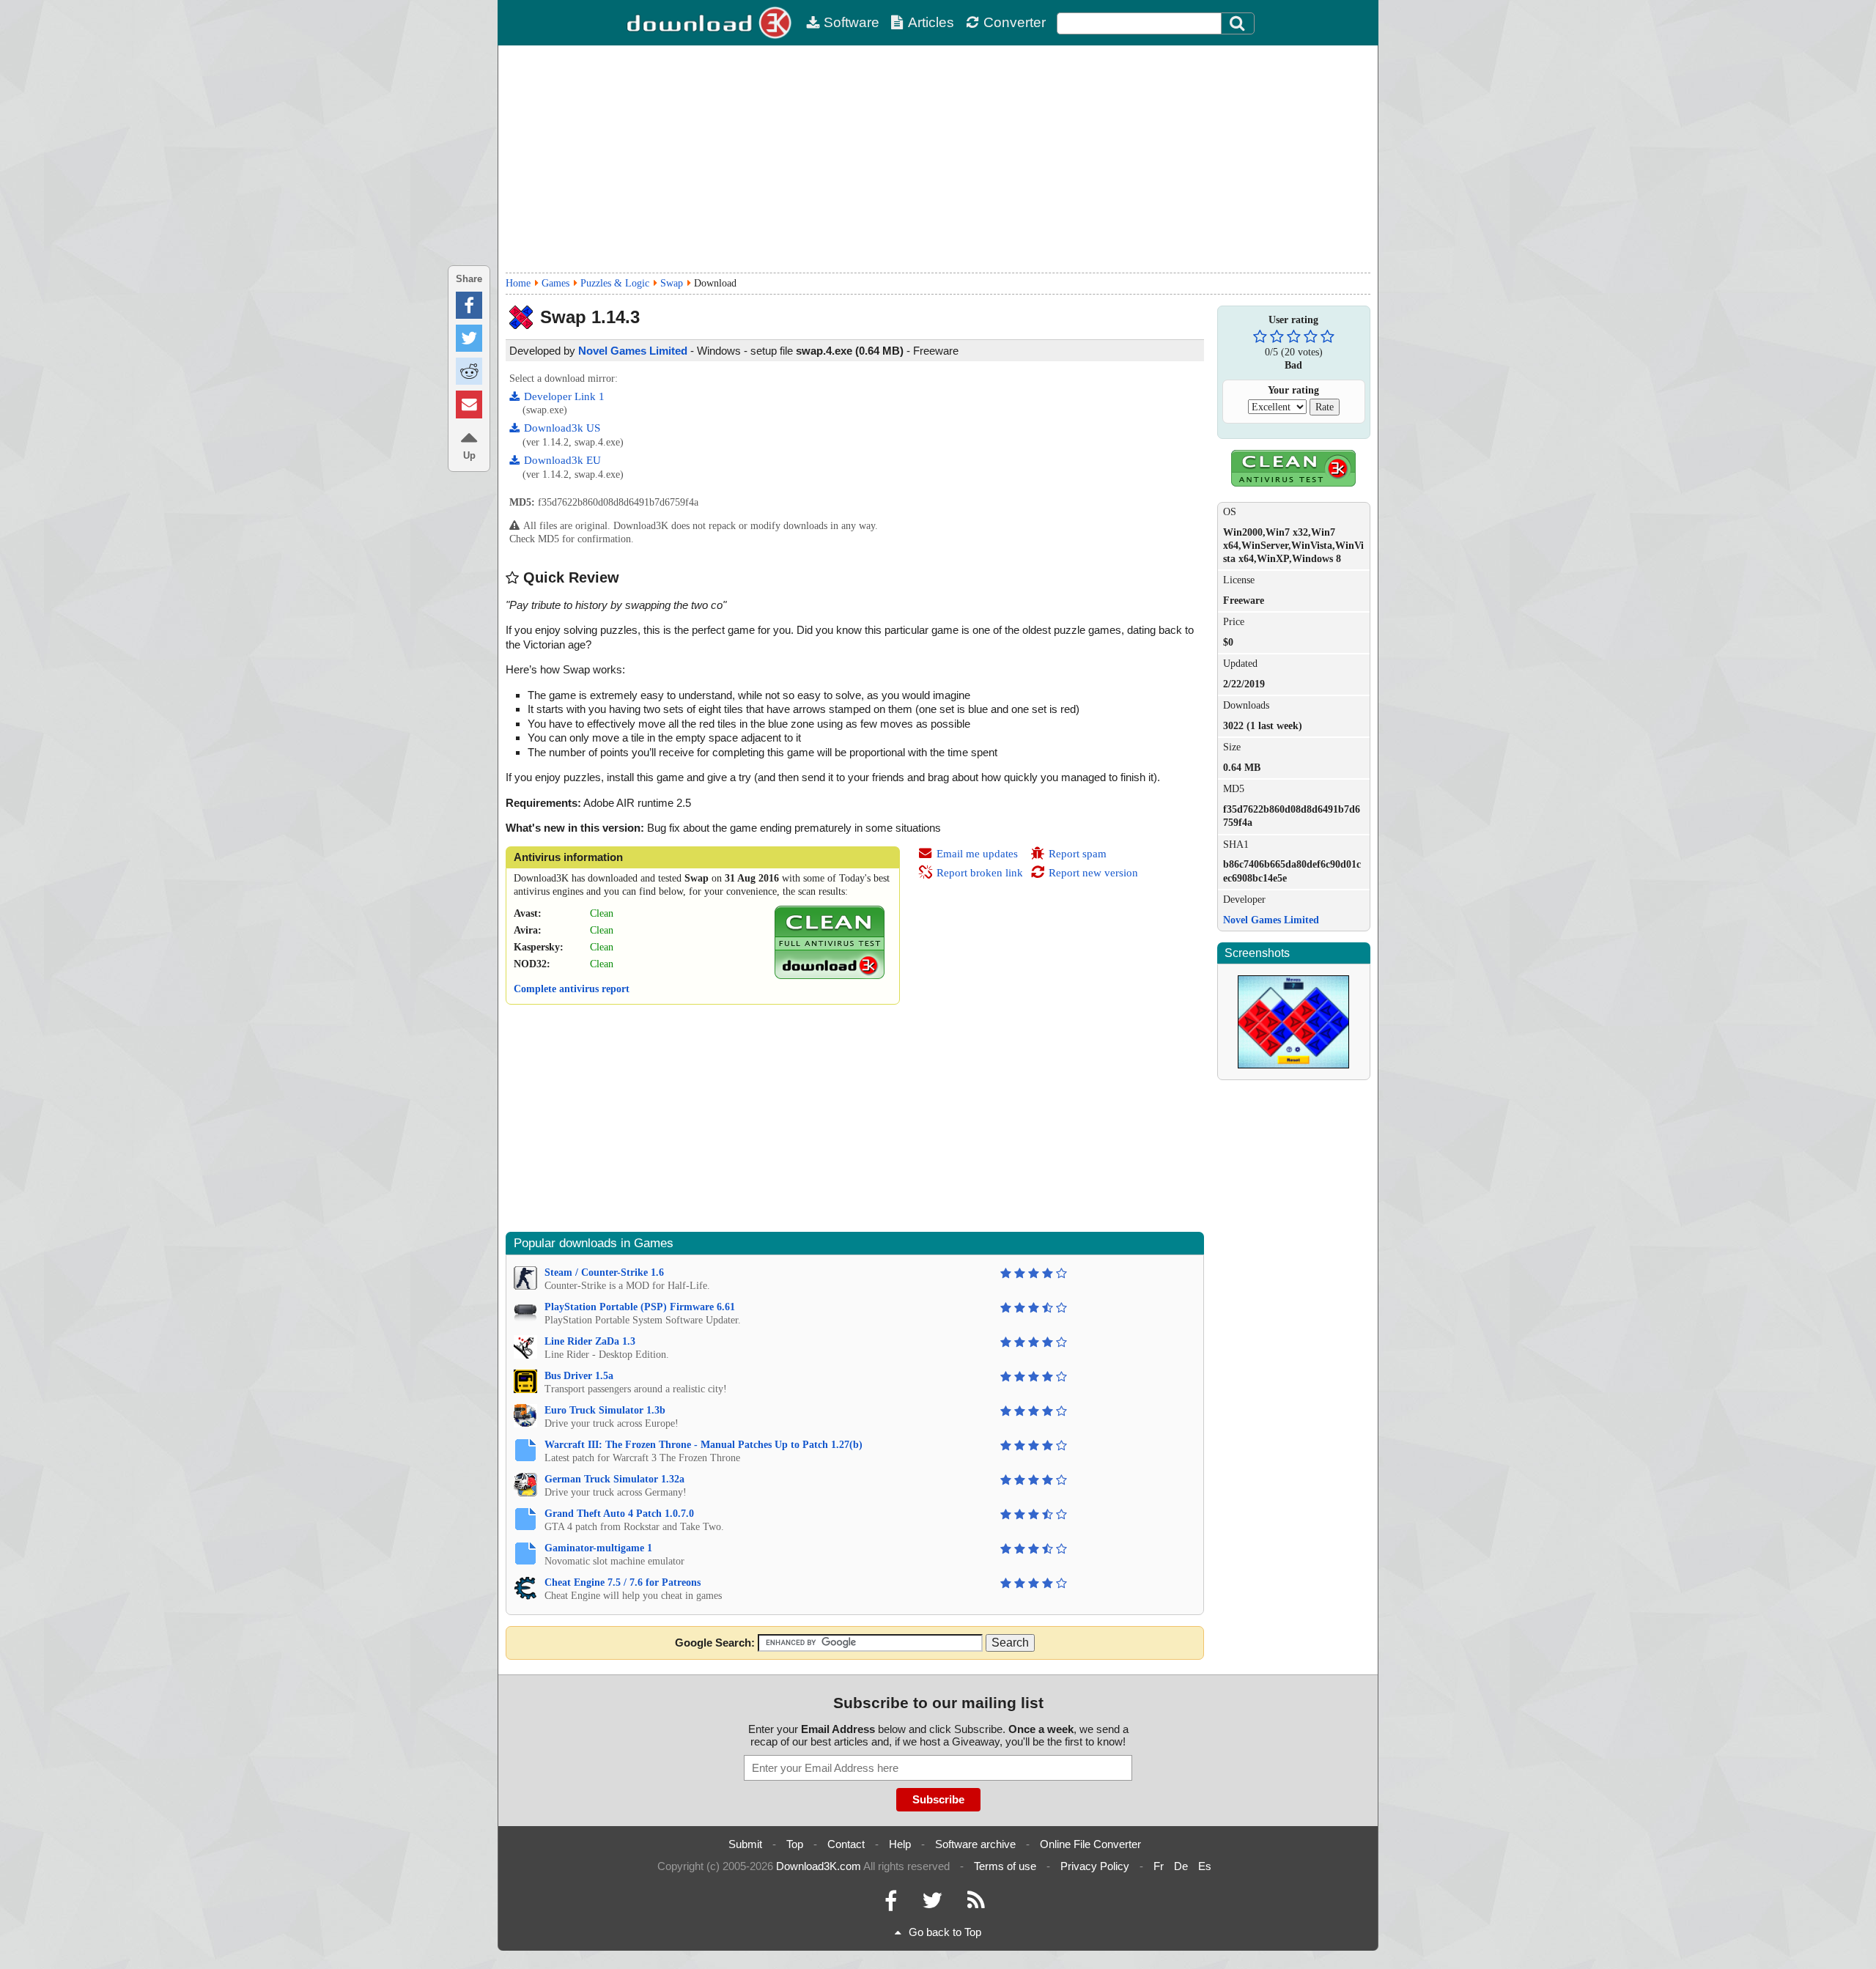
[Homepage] (711, 23)
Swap (672, 283)
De (1181, 1866)
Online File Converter (1090, 1844)
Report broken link (980, 873)
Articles (931, 22)
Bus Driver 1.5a (579, 1376)
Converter (1015, 22)
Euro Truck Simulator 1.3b (605, 1410)
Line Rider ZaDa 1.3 (590, 1341)
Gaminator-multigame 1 (598, 1548)
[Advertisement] (938, 159)
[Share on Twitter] (469, 338)
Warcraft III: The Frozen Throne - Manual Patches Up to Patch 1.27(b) (703, 1445)
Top (795, 1844)
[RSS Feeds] (976, 1904)
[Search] (1238, 23)
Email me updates (977, 854)
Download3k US (562, 428)
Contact (846, 1844)
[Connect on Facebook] (891, 1904)
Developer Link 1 (564, 396)
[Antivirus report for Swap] (830, 976)
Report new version (1093, 873)
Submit (745, 1844)
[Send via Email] (469, 404)
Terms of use (1005, 1866)
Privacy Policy (1095, 1866)
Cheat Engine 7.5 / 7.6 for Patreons (623, 1582)
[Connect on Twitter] (932, 1904)
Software (852, 22)
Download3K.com (819, 1866)
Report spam (1078, 854)
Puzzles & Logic (615, 283)
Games (555, 283)
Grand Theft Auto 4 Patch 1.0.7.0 (619, 1514)
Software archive (975, 1844)
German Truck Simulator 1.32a (614, 1479)
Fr (1159, 1866)
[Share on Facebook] (469, 305)
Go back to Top (945, 1932)
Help (900, 1844)
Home (518, 283)
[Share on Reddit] (469, 371)
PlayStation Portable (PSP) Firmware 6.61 (640, 1307)
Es (1205, 1866)
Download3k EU (562, 460)
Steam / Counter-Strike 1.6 (604, 1272)
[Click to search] (1239, 23)
